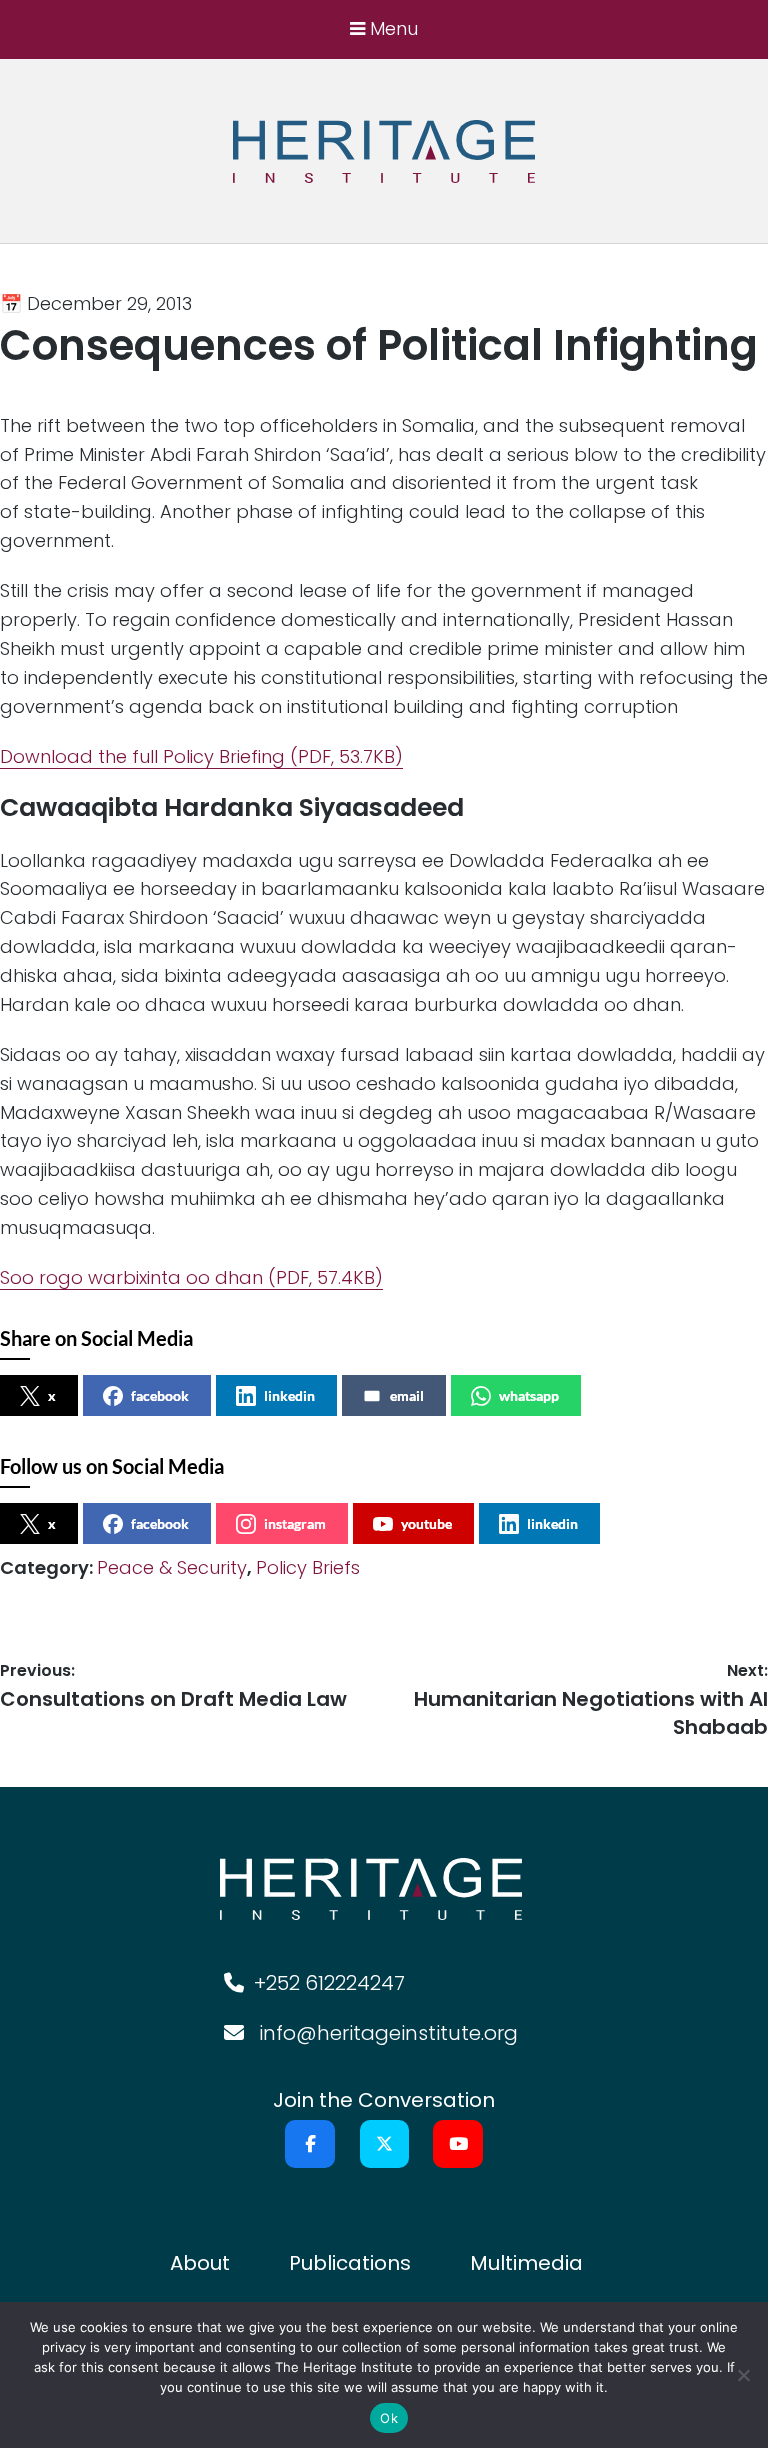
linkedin (289, 1395)
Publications (350, 2263)
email (407, 1395)
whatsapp (529, 1395)
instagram (295, 1523)
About (200, 2263)
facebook (160, 1395)
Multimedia (526, 2263)
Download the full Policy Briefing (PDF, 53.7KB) (201, 756)
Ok (389, 2418)
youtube (426, 1523)
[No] (743, 2375)
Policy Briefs (308, 1567)
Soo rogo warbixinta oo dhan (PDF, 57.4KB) (191, 1277)
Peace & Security (172, 1567)
